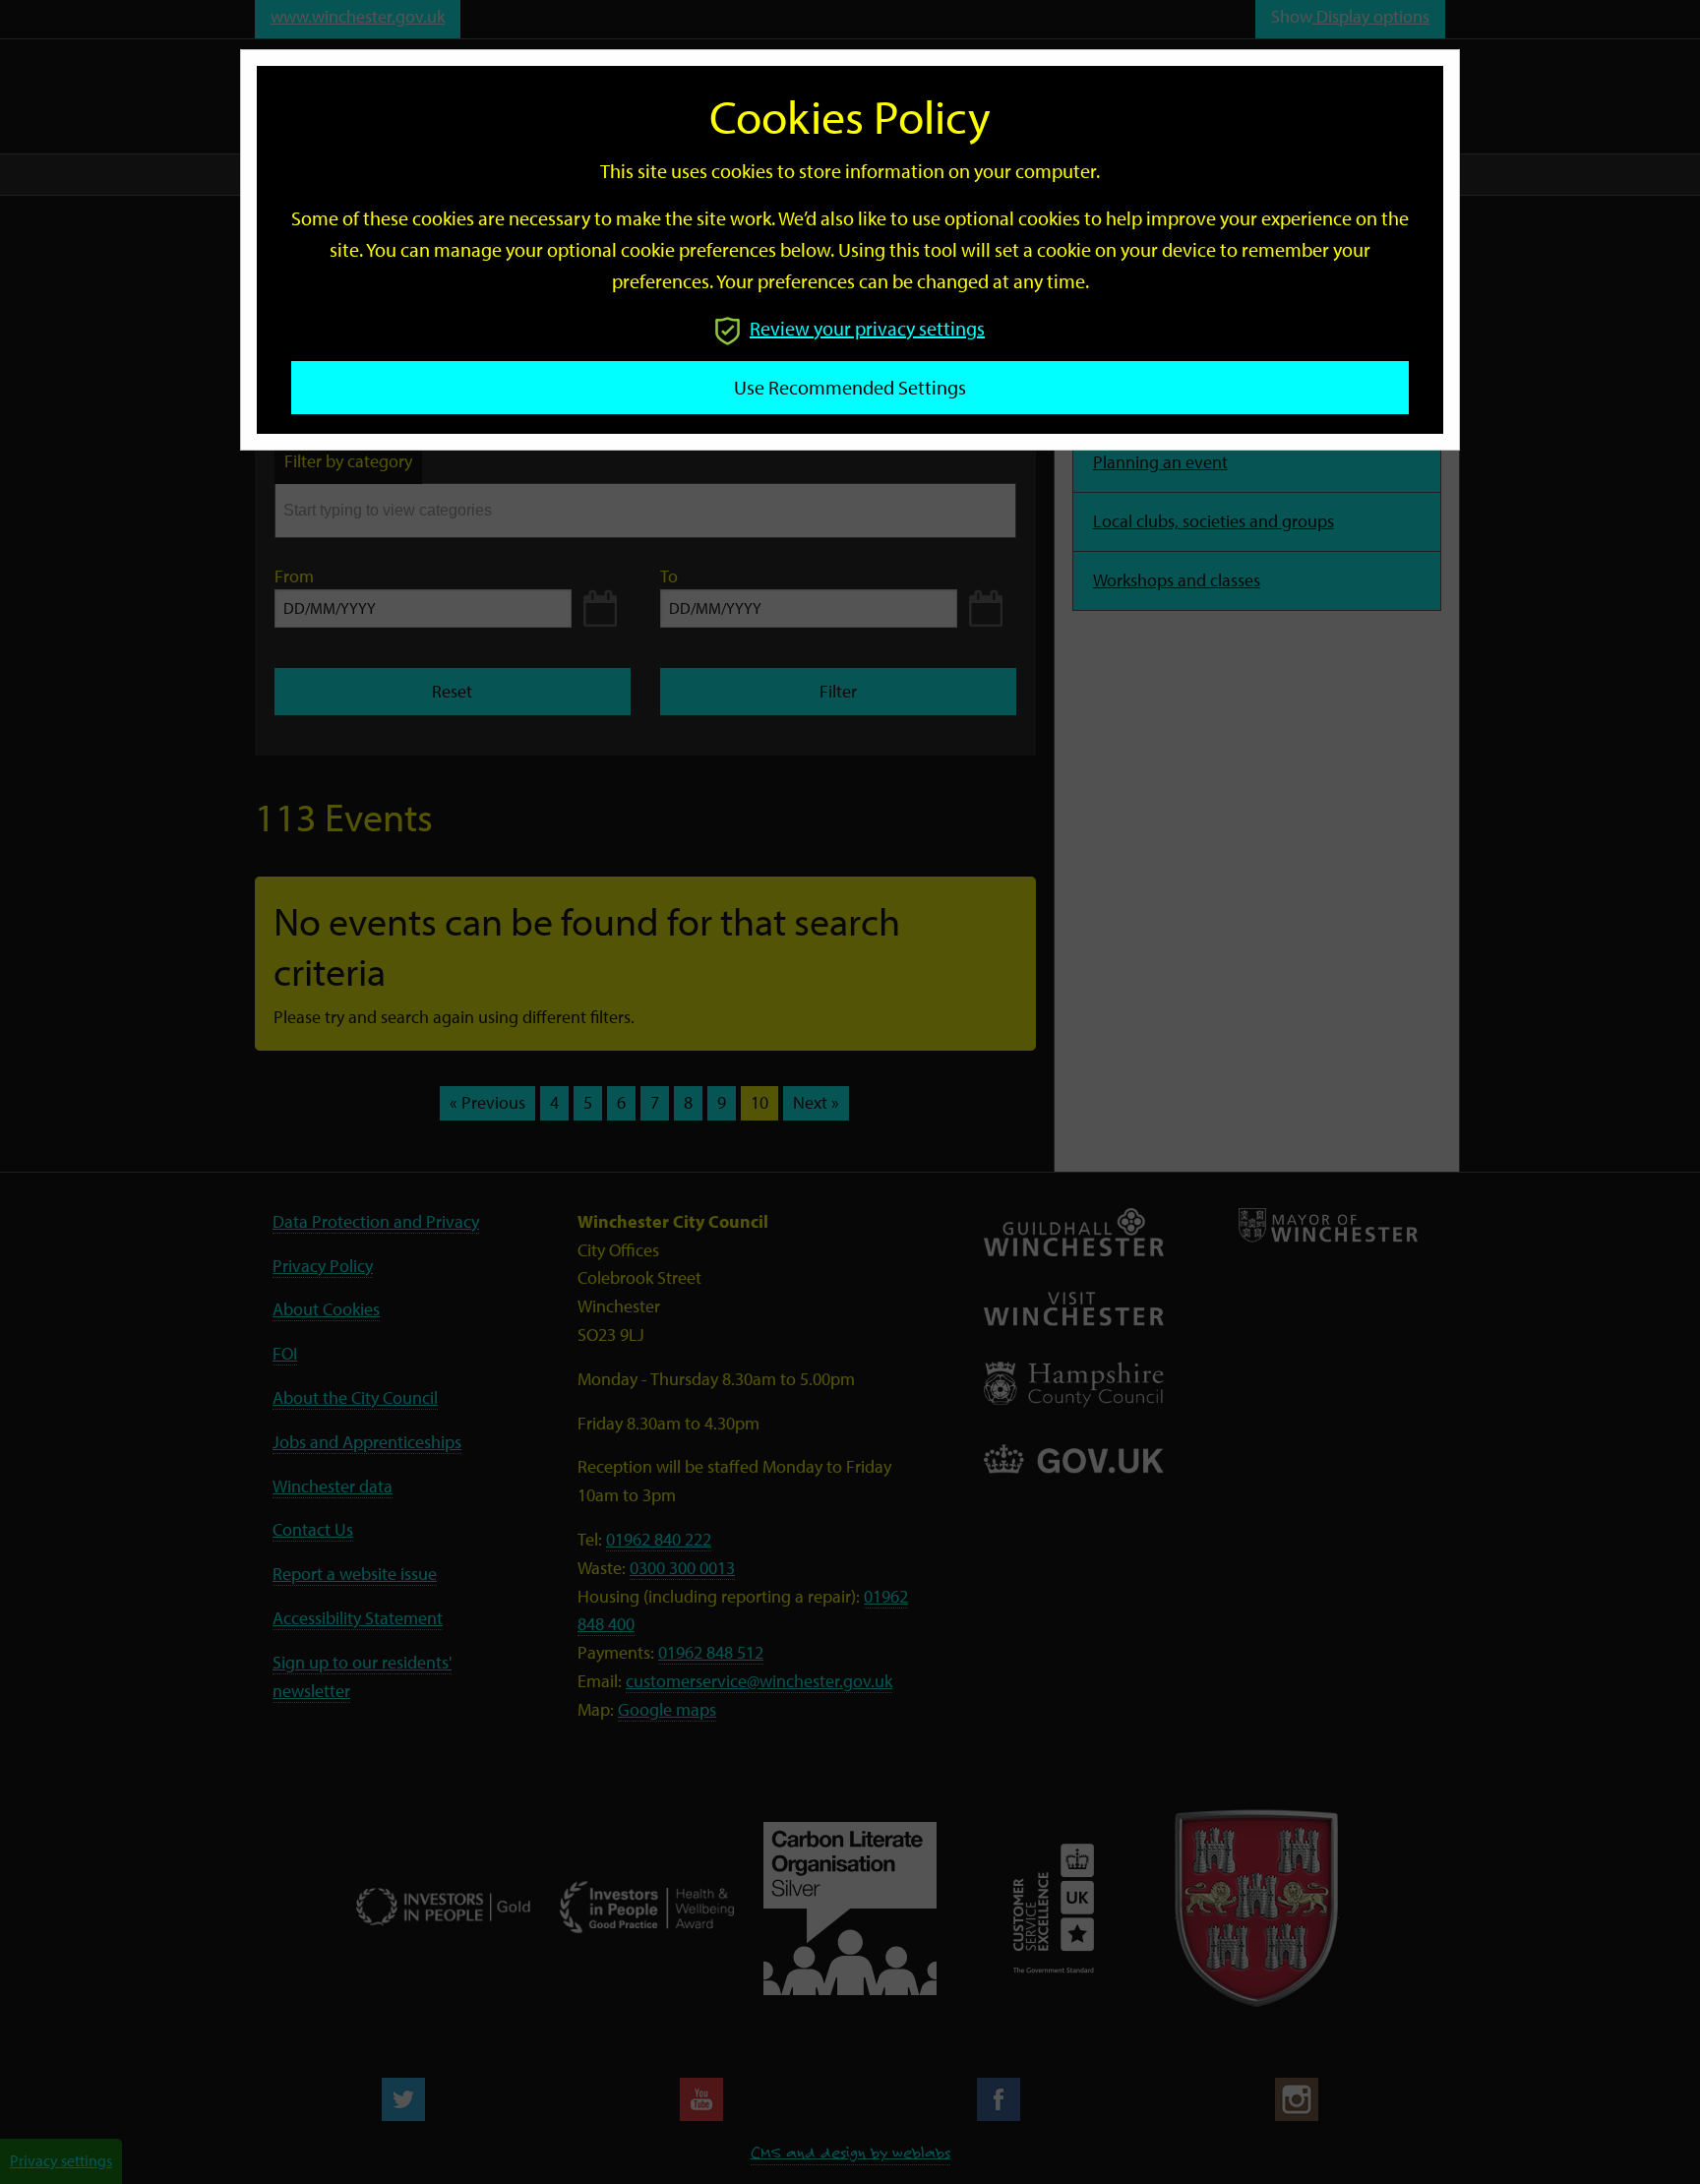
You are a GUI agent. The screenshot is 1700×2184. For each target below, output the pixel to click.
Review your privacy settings (867, 328)
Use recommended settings (850, 387)
